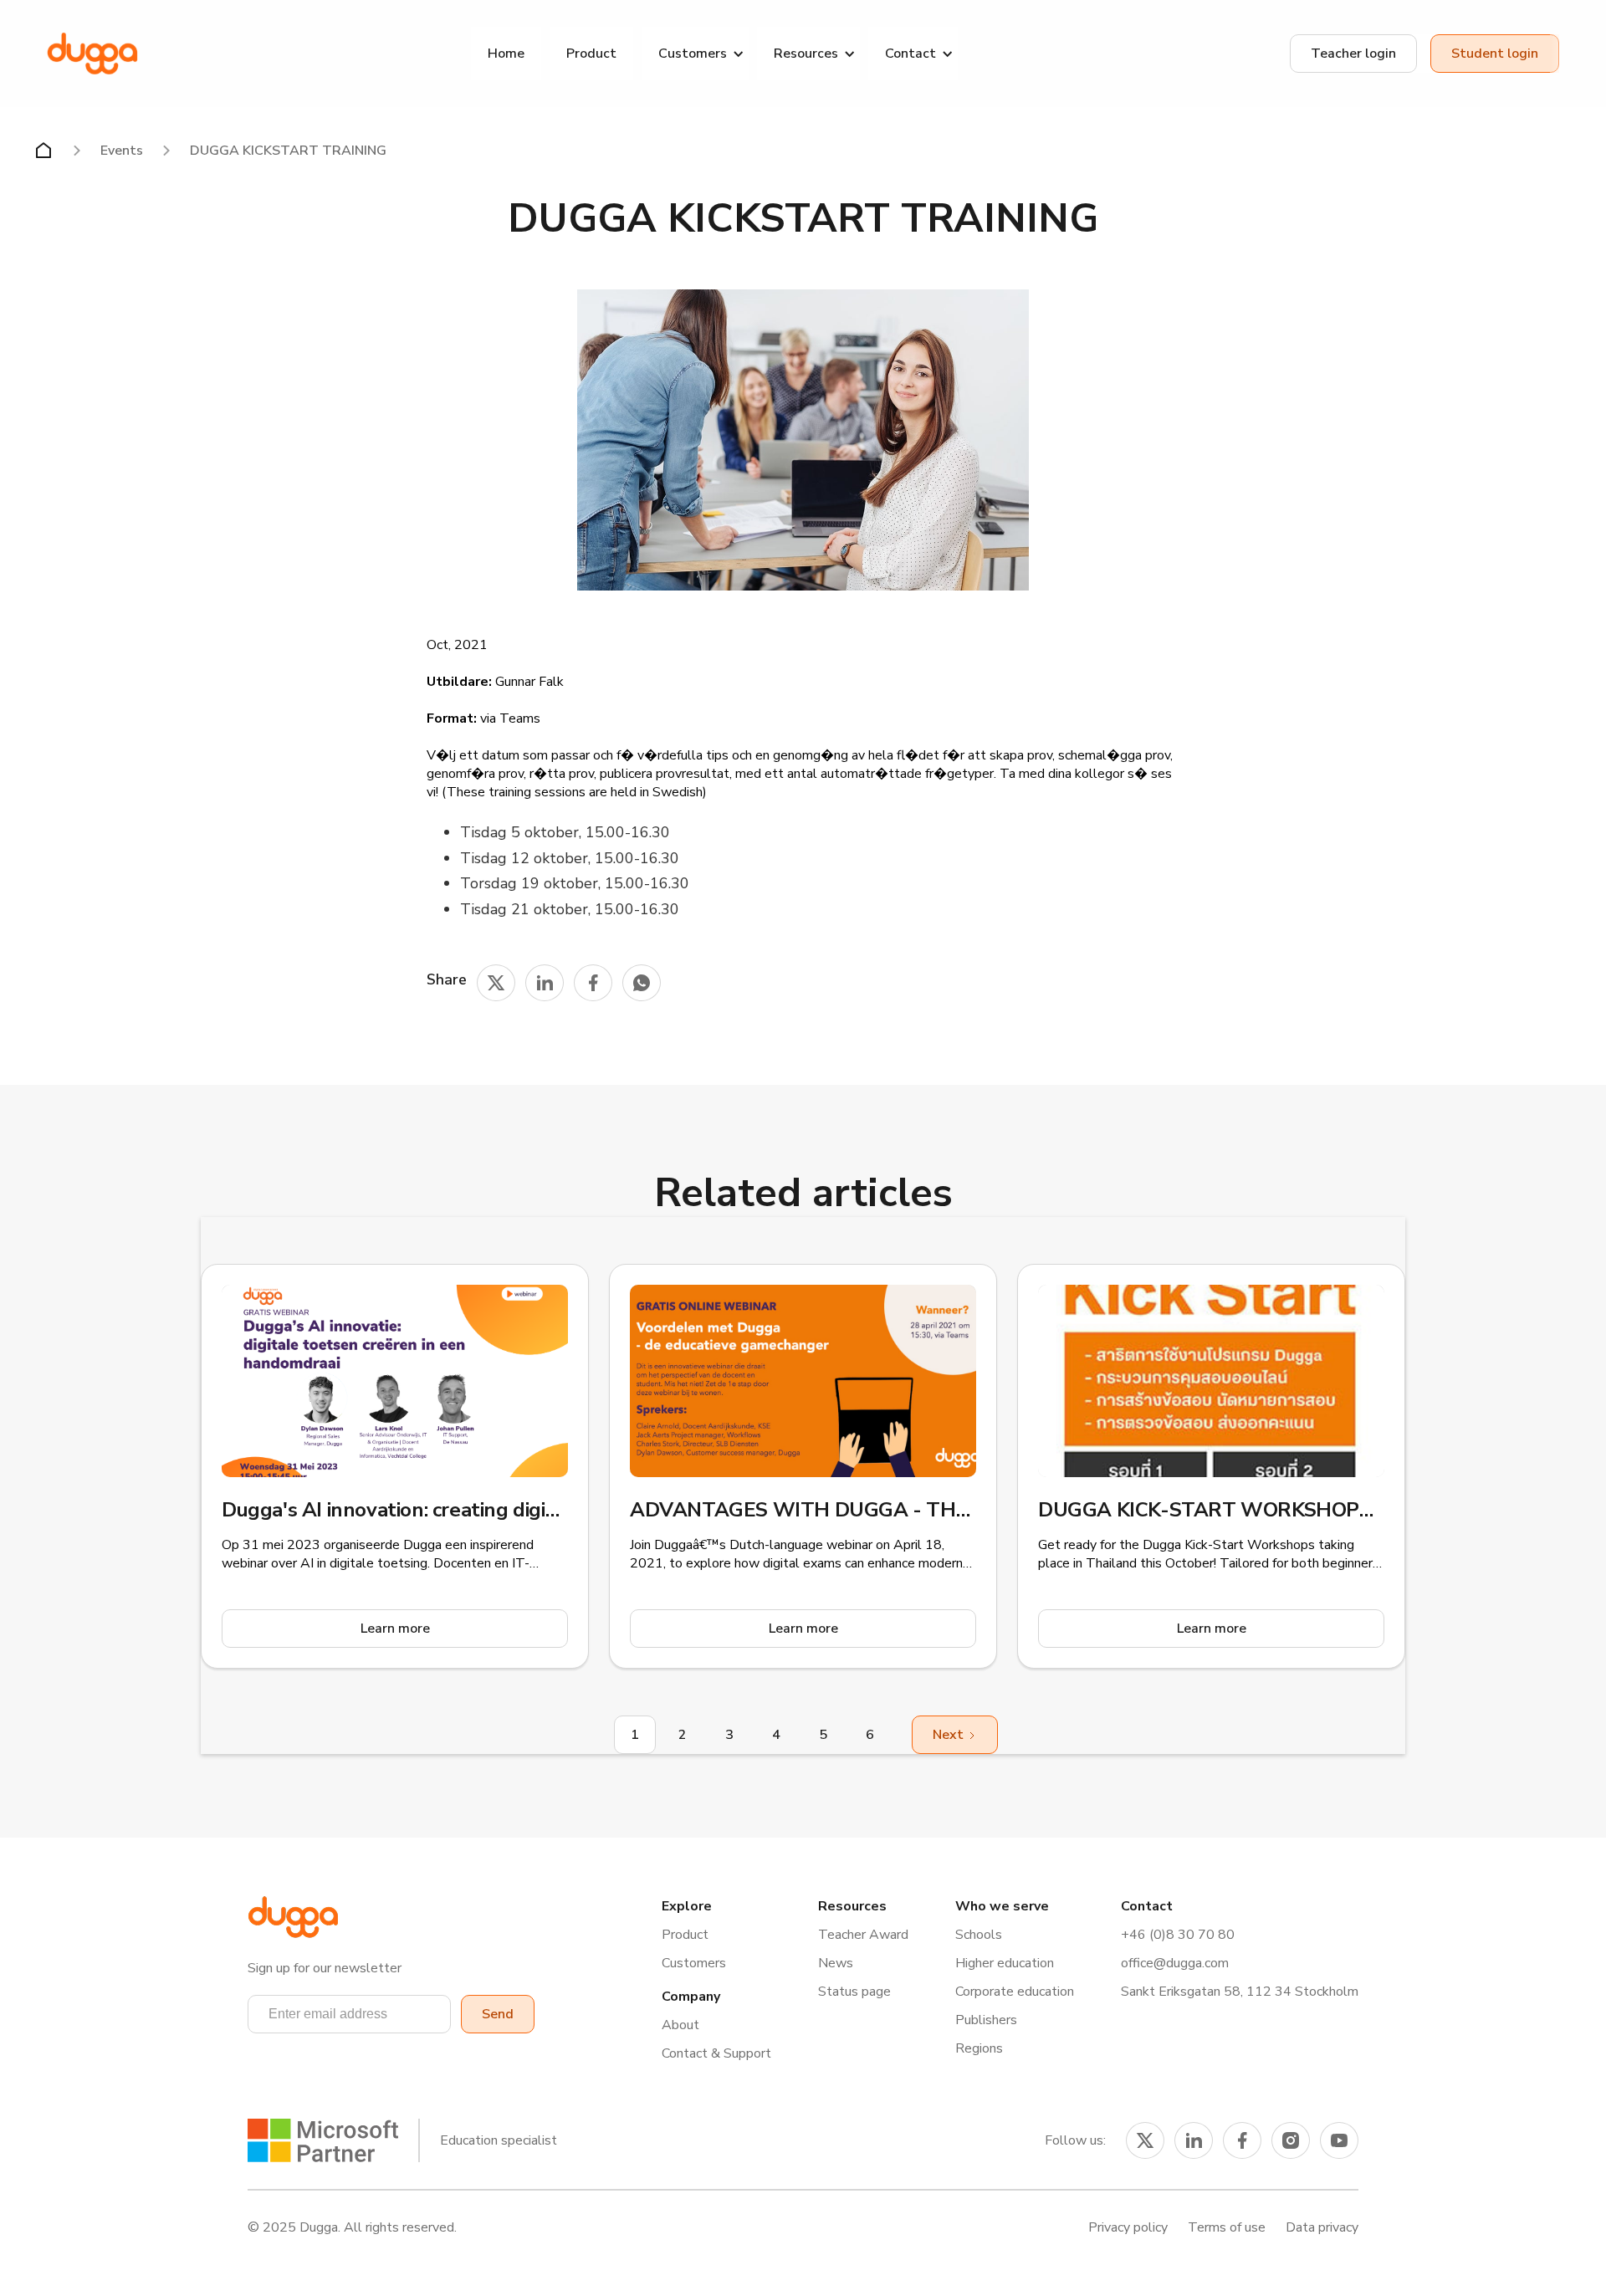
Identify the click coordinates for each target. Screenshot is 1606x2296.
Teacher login (1353, 54)
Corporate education (1015, 1992)
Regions (979, 2048)
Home (506, 54)
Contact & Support (716, 2053)
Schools (979, 1935)
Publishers (986, 2020)
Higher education (1005, 1963)
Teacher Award (863, 1935)
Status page (854, 1992)
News (836, 1963)
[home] (92, 54)
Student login (1495, 54)
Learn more (395, 1629)
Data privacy (1322, 2227)
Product (591, 54)
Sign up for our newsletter (325, 1968)
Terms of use (1227, 2227)
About (680, 2025)
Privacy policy (1128, 2227)
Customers (694, 1963)
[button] (695, 54)
